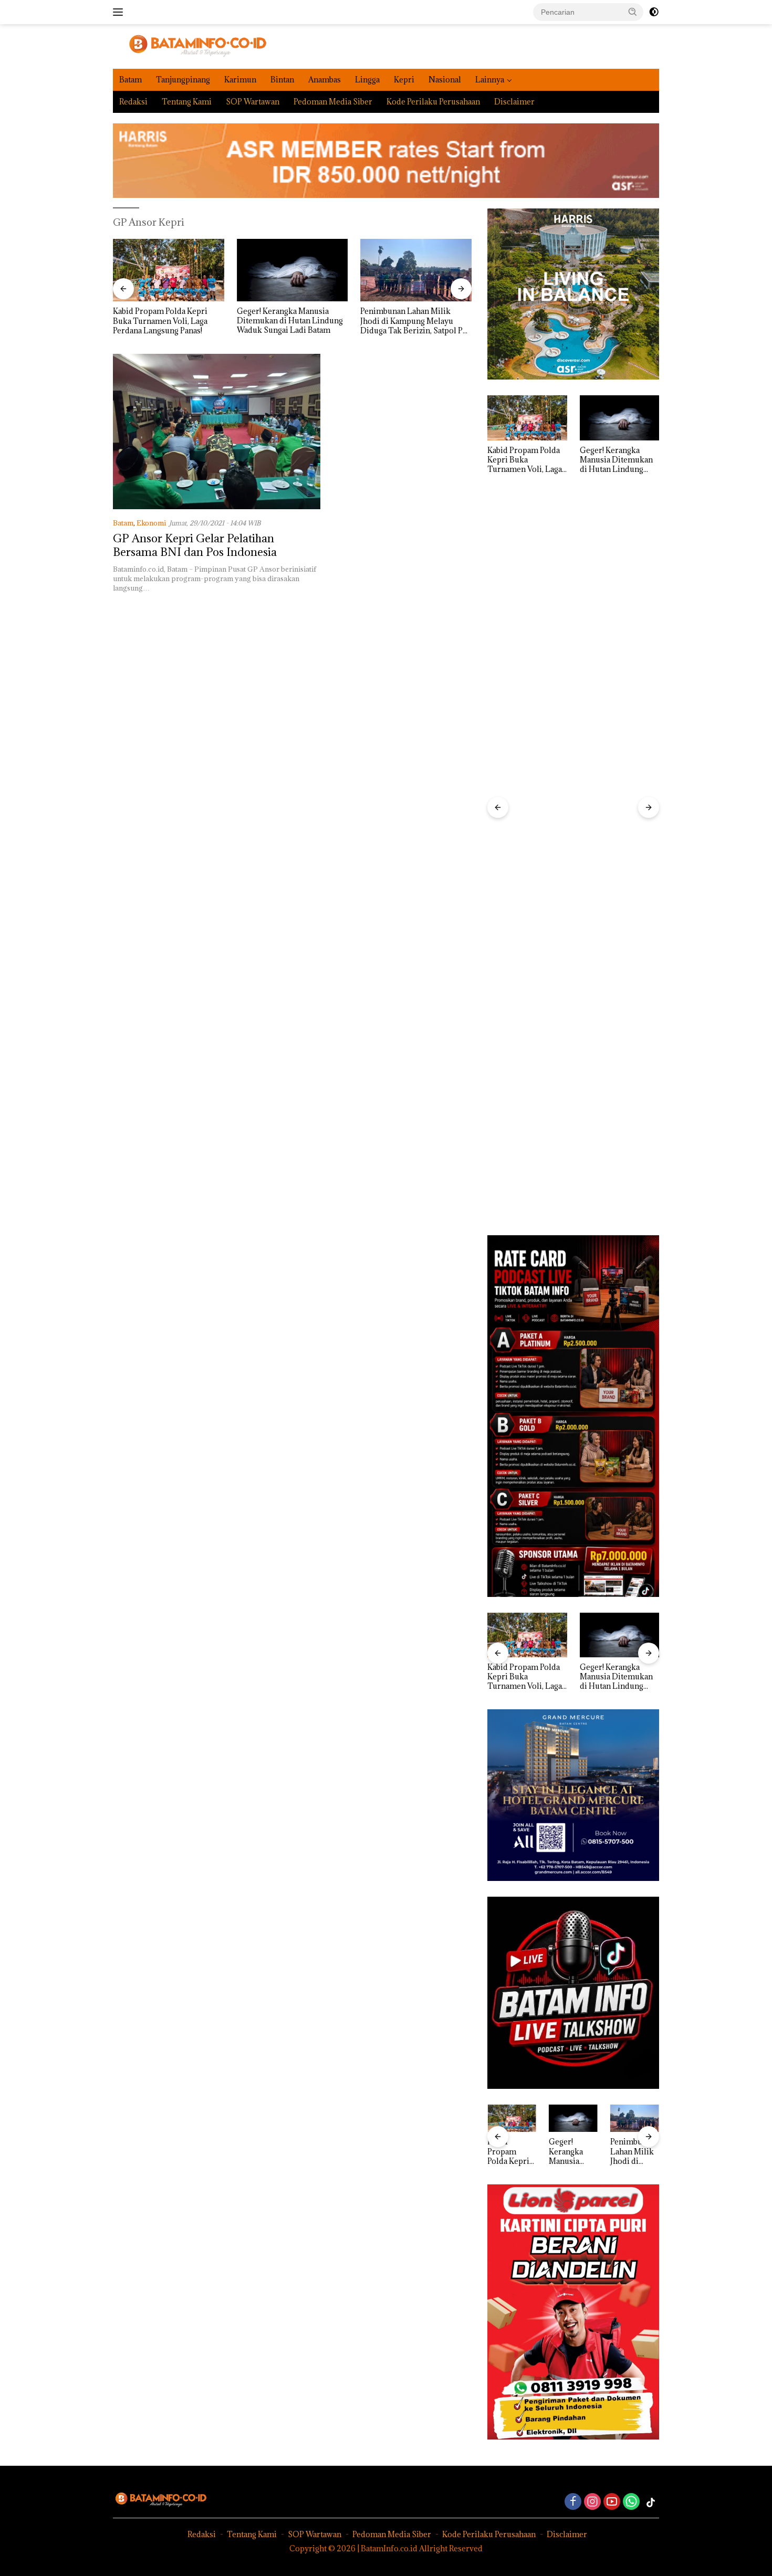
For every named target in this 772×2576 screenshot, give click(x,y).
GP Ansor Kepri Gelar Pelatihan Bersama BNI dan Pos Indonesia (195, 545)
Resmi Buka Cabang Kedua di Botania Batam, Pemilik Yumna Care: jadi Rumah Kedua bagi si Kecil (415, 321)
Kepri (404, 80)
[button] (633, 12)
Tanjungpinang (183, 80)
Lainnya (490, 80)
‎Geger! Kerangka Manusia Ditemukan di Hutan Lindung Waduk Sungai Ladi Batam (166, 321)
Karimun (240, 80)
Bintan (282, 80)
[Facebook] (573, 2502)
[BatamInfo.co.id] (190, 45)
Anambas (325, 80)
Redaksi (133, 102)
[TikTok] (651, 2503)
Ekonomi (151, 523)
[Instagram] (592, 2502)
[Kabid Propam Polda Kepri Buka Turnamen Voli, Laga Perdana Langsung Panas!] (527, 418)
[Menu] (120, 12)
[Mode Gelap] (654, 12)
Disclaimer (514, 102)
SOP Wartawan (253, 102)
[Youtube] (612, 2502)
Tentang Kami (187, 102)
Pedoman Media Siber (333, 102)
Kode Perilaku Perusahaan (433, 102)
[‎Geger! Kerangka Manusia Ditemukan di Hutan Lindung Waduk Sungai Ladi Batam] (169, 270)
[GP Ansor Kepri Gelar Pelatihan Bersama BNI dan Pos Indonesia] (217, 432)
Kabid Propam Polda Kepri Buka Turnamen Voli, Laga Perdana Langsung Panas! (525, 460)
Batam (131, 80)
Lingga (367, 80)
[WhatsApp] (631, 2502)
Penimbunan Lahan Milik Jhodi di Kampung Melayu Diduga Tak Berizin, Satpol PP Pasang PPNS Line (290, 321)
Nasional (445, 80)
